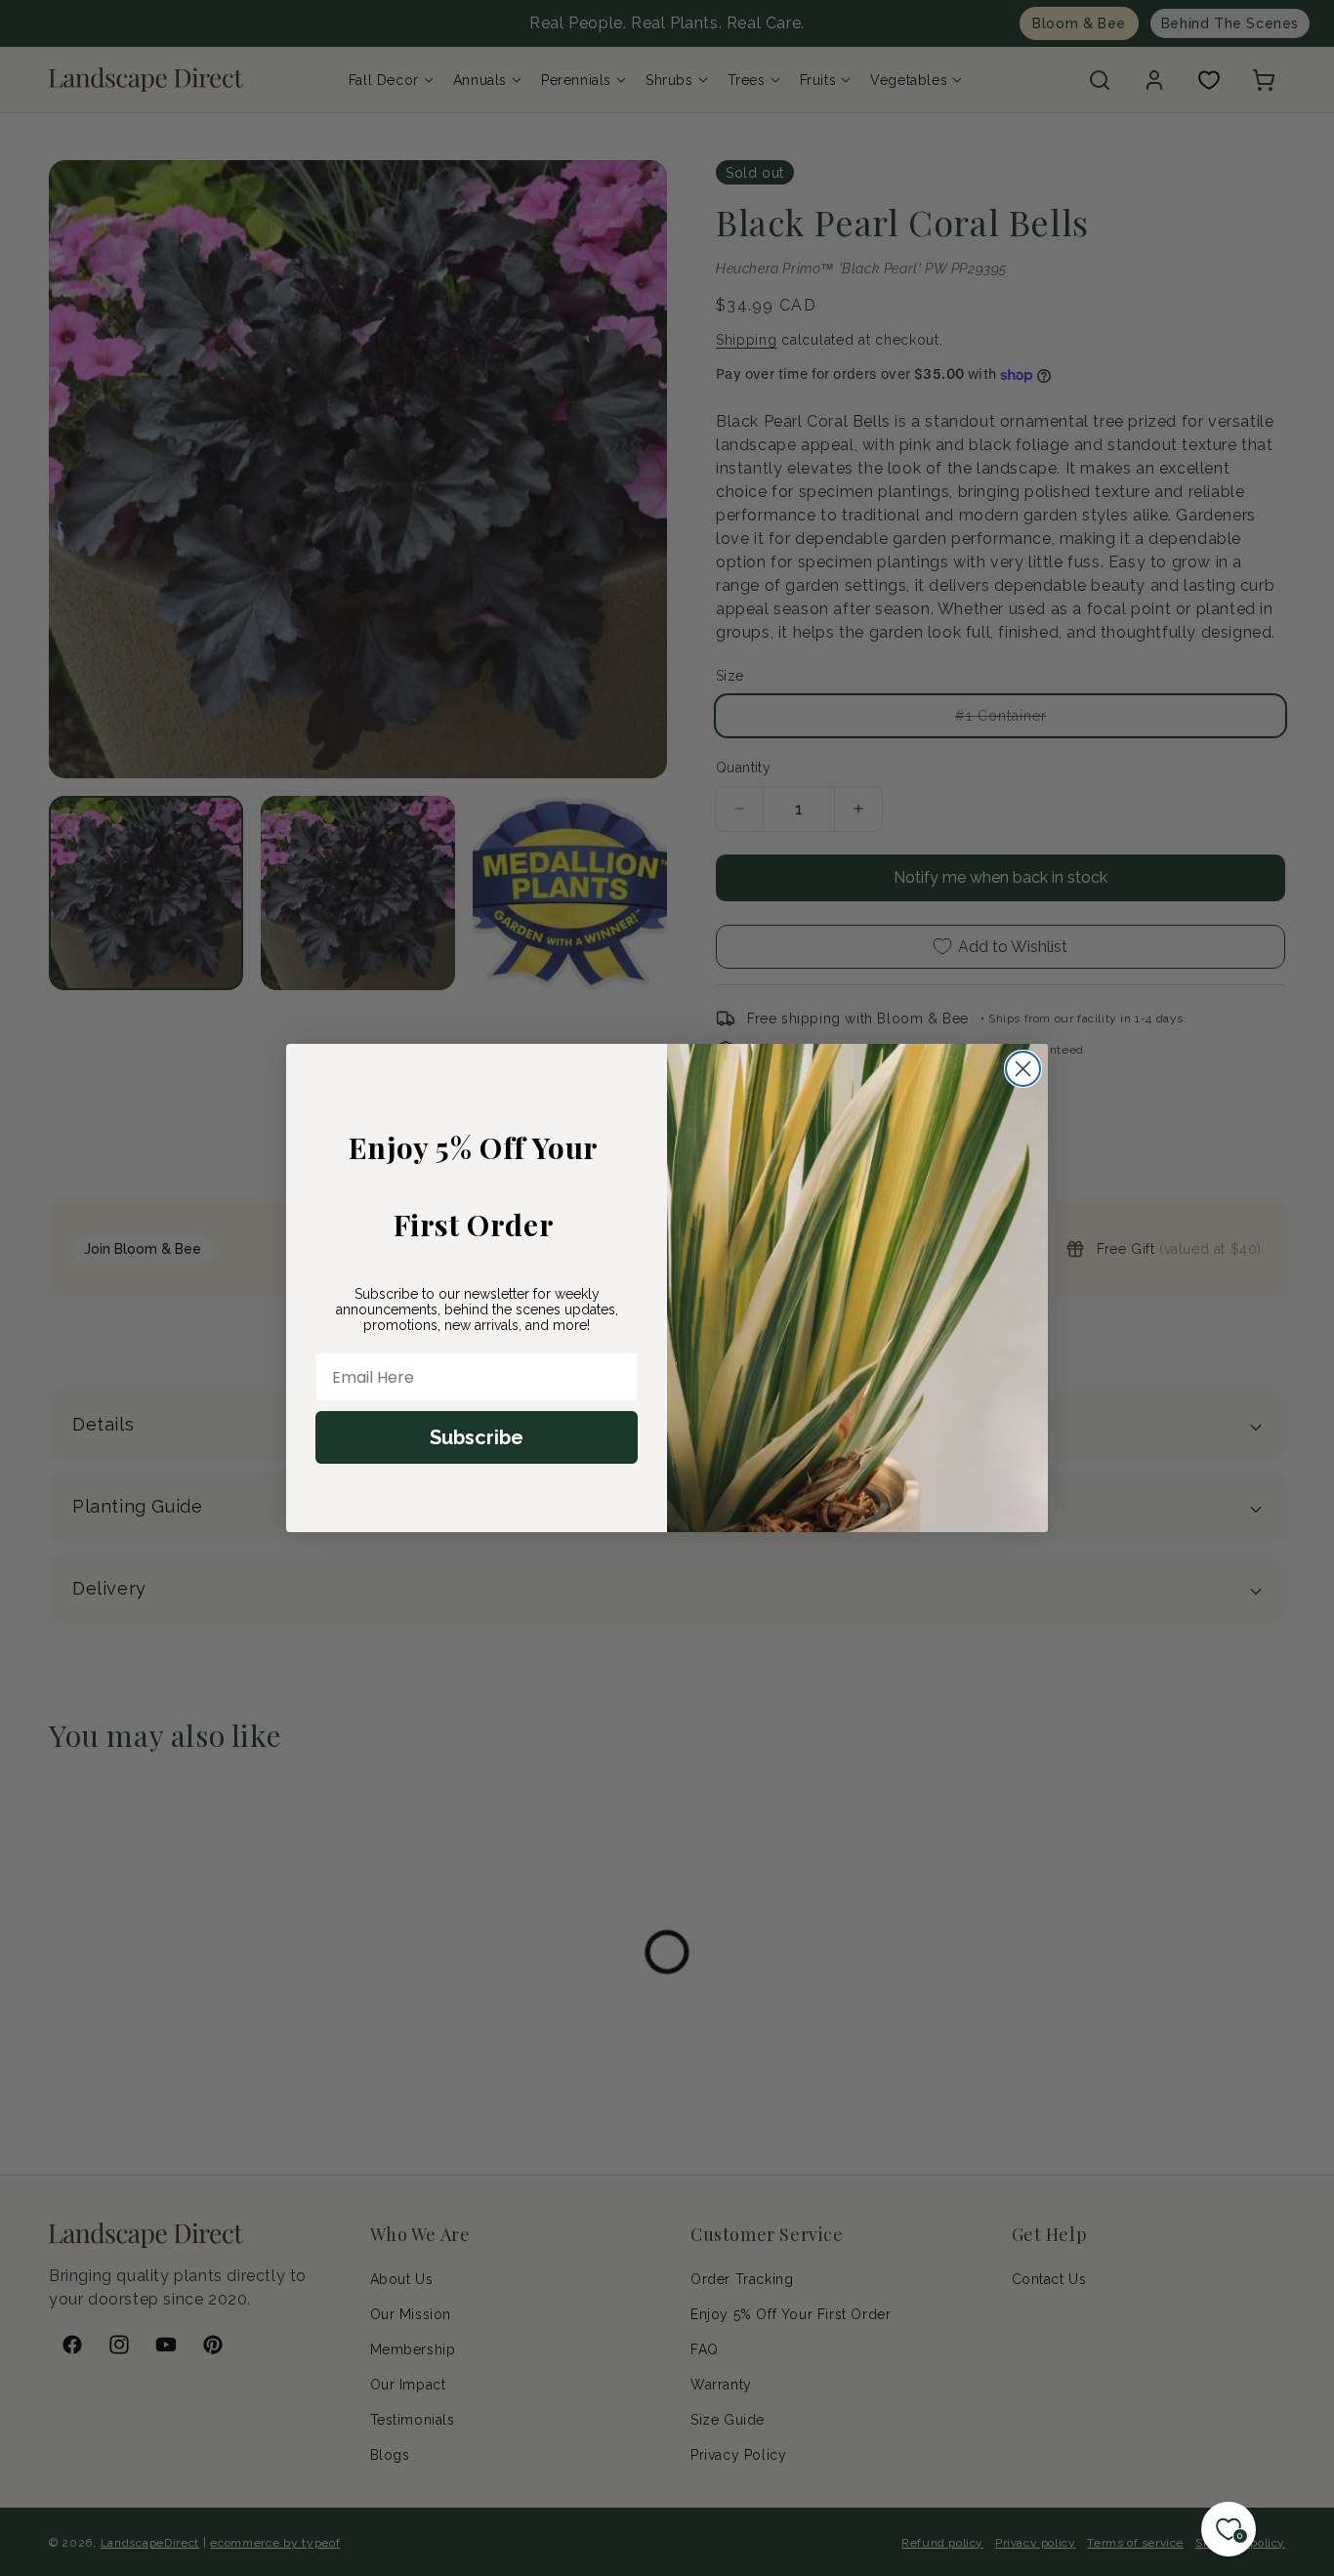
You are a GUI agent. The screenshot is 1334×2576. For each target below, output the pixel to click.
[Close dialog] (1023, 1069)
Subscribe (477, 1437)
